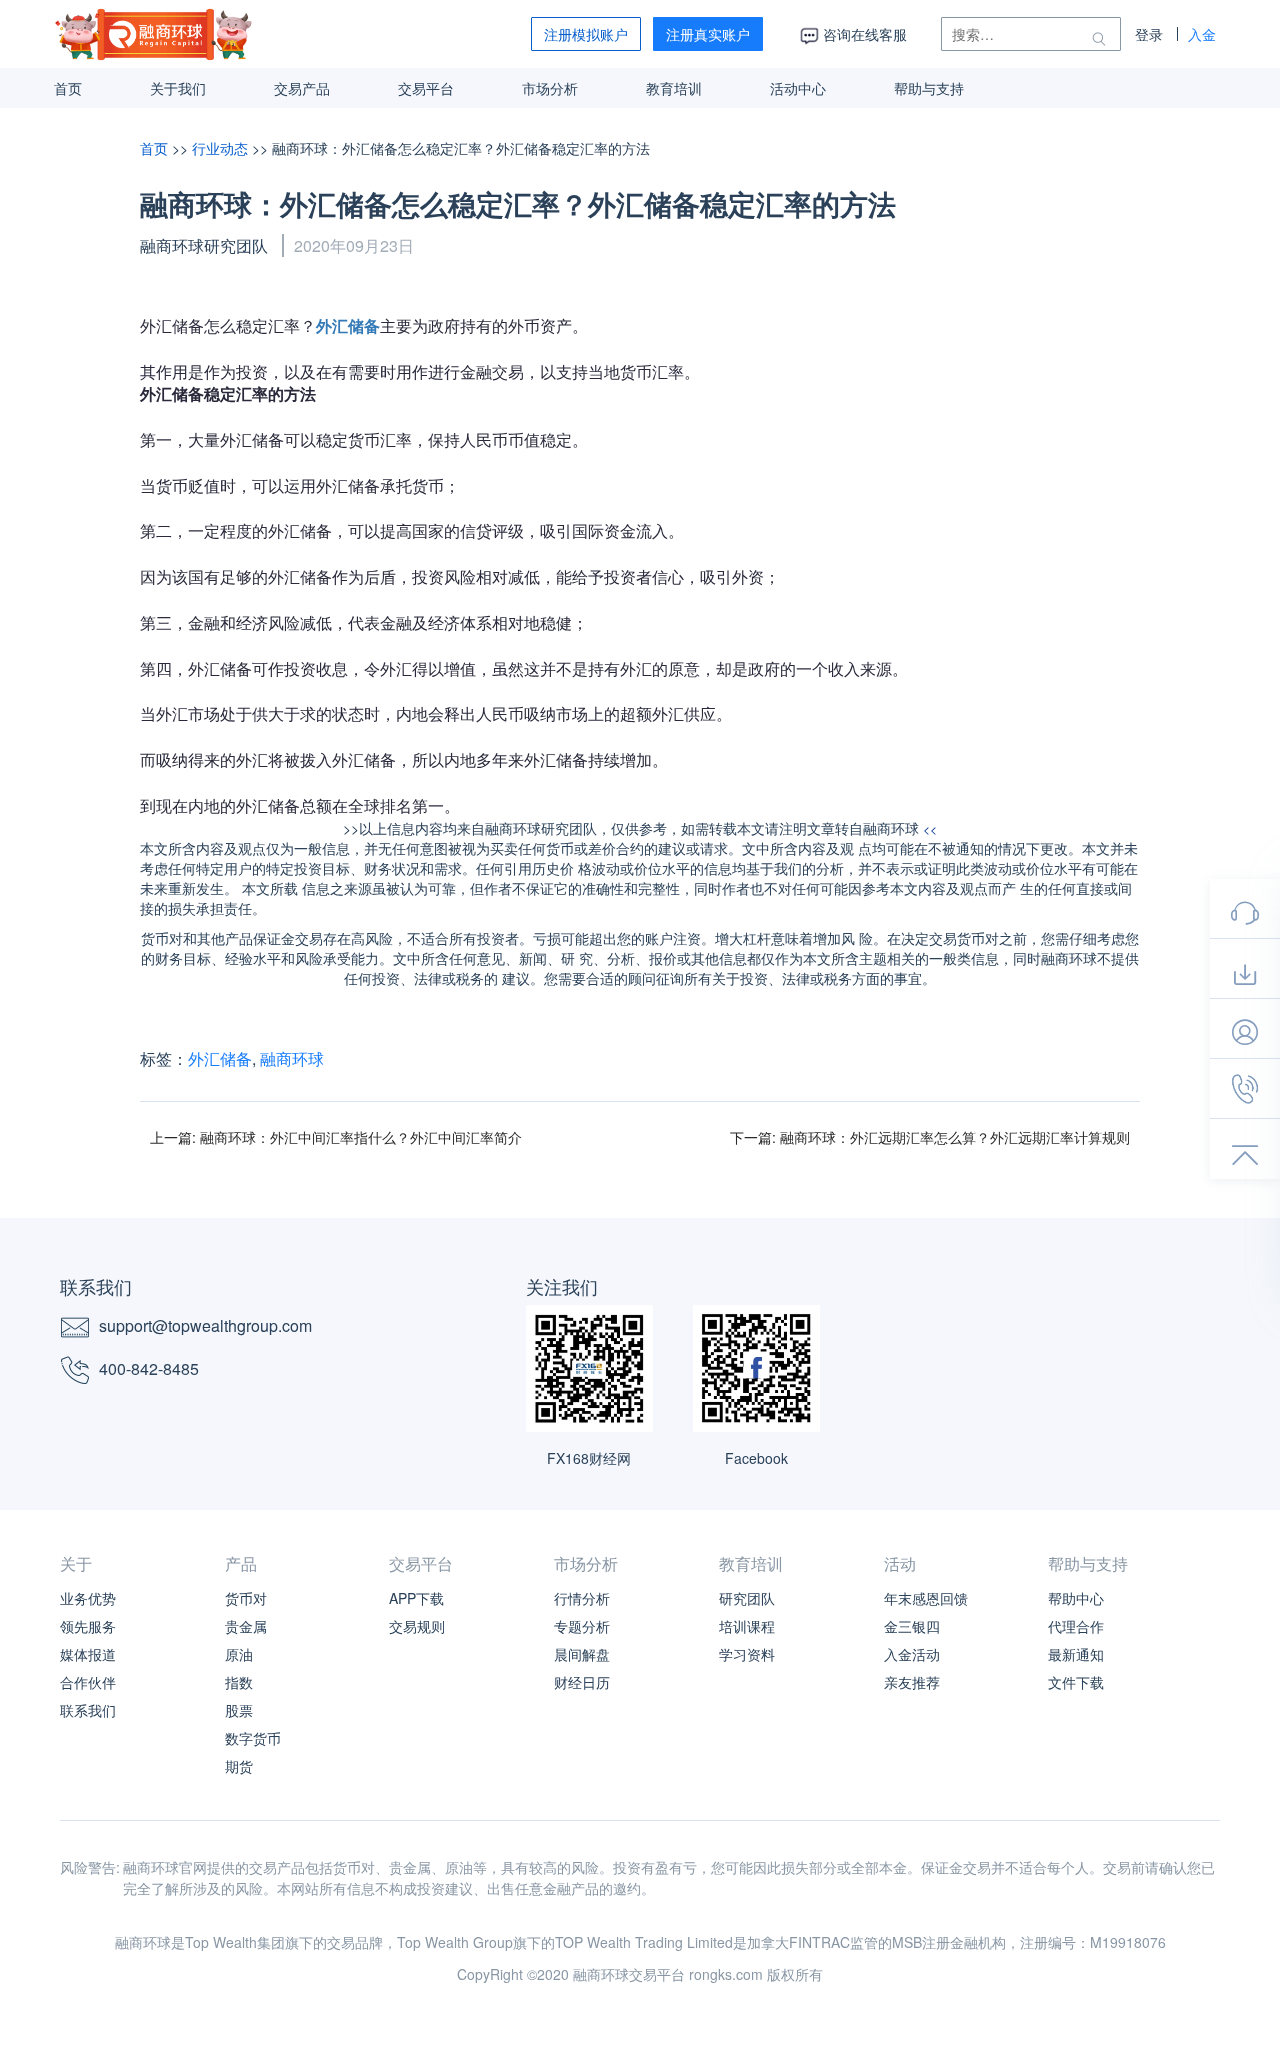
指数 (239, 1682)
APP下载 (416, 1598)
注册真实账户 (708, 34)
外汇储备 (220, 1058)
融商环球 (292, 1058)
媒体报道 (88, 1654)
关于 (76, 1563)
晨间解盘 (582, 1654)
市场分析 (550, 88)
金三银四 (912, 1626)
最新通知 (1076, 1654)
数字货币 (253, 1738)
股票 (239, 1710)
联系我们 (88, 1710)
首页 (68, 88)
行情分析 (582, 1598)
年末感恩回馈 (926, 1598)
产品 (241, 1563)
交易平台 (426, 88)
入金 (1202, 34)
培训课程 (747, 1626)
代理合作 (1076, 1626)
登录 (1149, 34)
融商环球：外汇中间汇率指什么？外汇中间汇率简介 (361, 1137)
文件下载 (1076, 1682)
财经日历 (582, 1682)
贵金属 (246, 1626)
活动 (900, 1563)
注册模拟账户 (586, 34)
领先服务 (88, 1626)
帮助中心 (1076, 1598)
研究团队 (747, 1598)
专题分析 (582, 1626)
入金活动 (912, 1654)
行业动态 (222, 148)
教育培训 (674, 88)
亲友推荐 (912, 1682)
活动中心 (798, 88)
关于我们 (178, 88)
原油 (239, 1654)
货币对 (246, 1598)
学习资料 (747, 1654)
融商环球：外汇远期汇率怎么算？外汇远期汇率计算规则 (955, 1137)
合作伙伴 (88, 1682)
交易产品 (302, 88)
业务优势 (88, 1598)
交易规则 (417, 1626)
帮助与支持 (929, 88)
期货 (239, 1766)
